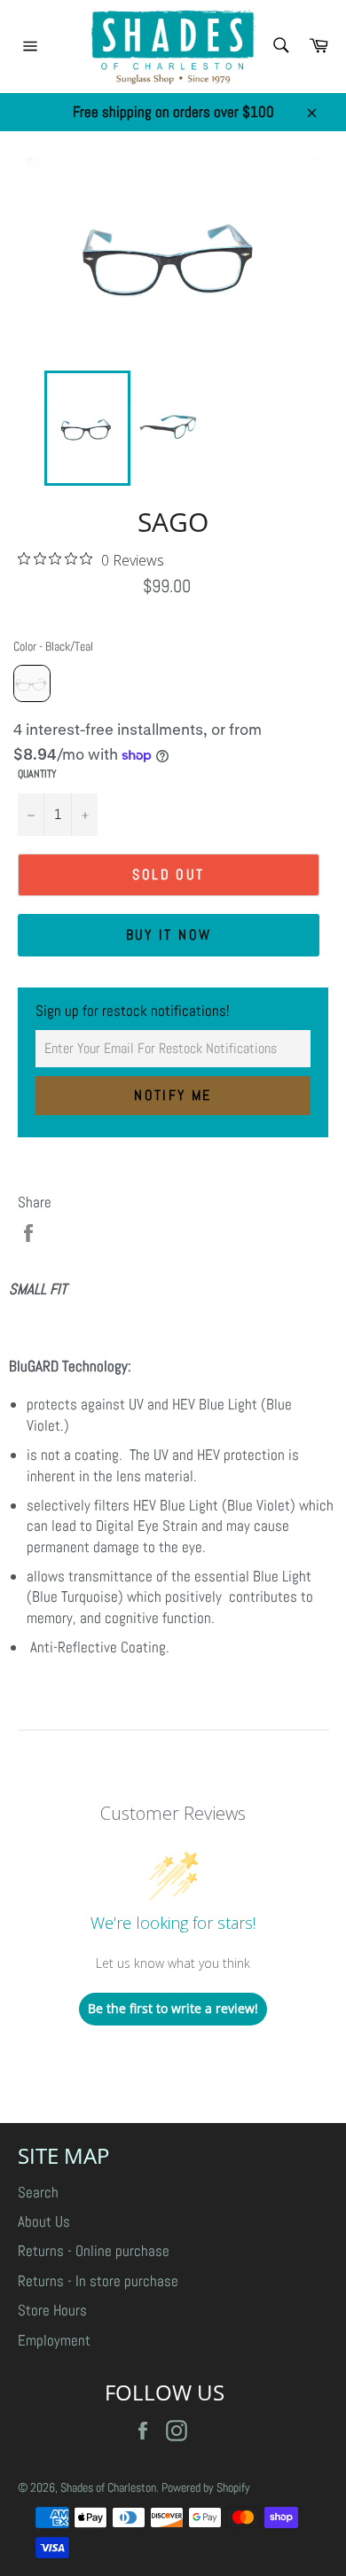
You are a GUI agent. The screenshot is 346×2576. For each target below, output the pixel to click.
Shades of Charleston (108, 2488)
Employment (54, 2340)
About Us (44, 2221)
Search (38, 2192)
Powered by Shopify (206, 2488)
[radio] (32, 683)
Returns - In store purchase (98, 2281)
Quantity (37, 774)
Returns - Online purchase (94, 2251)
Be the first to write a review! (173, 2008)
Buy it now (169, 935)
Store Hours (52, 2310)
